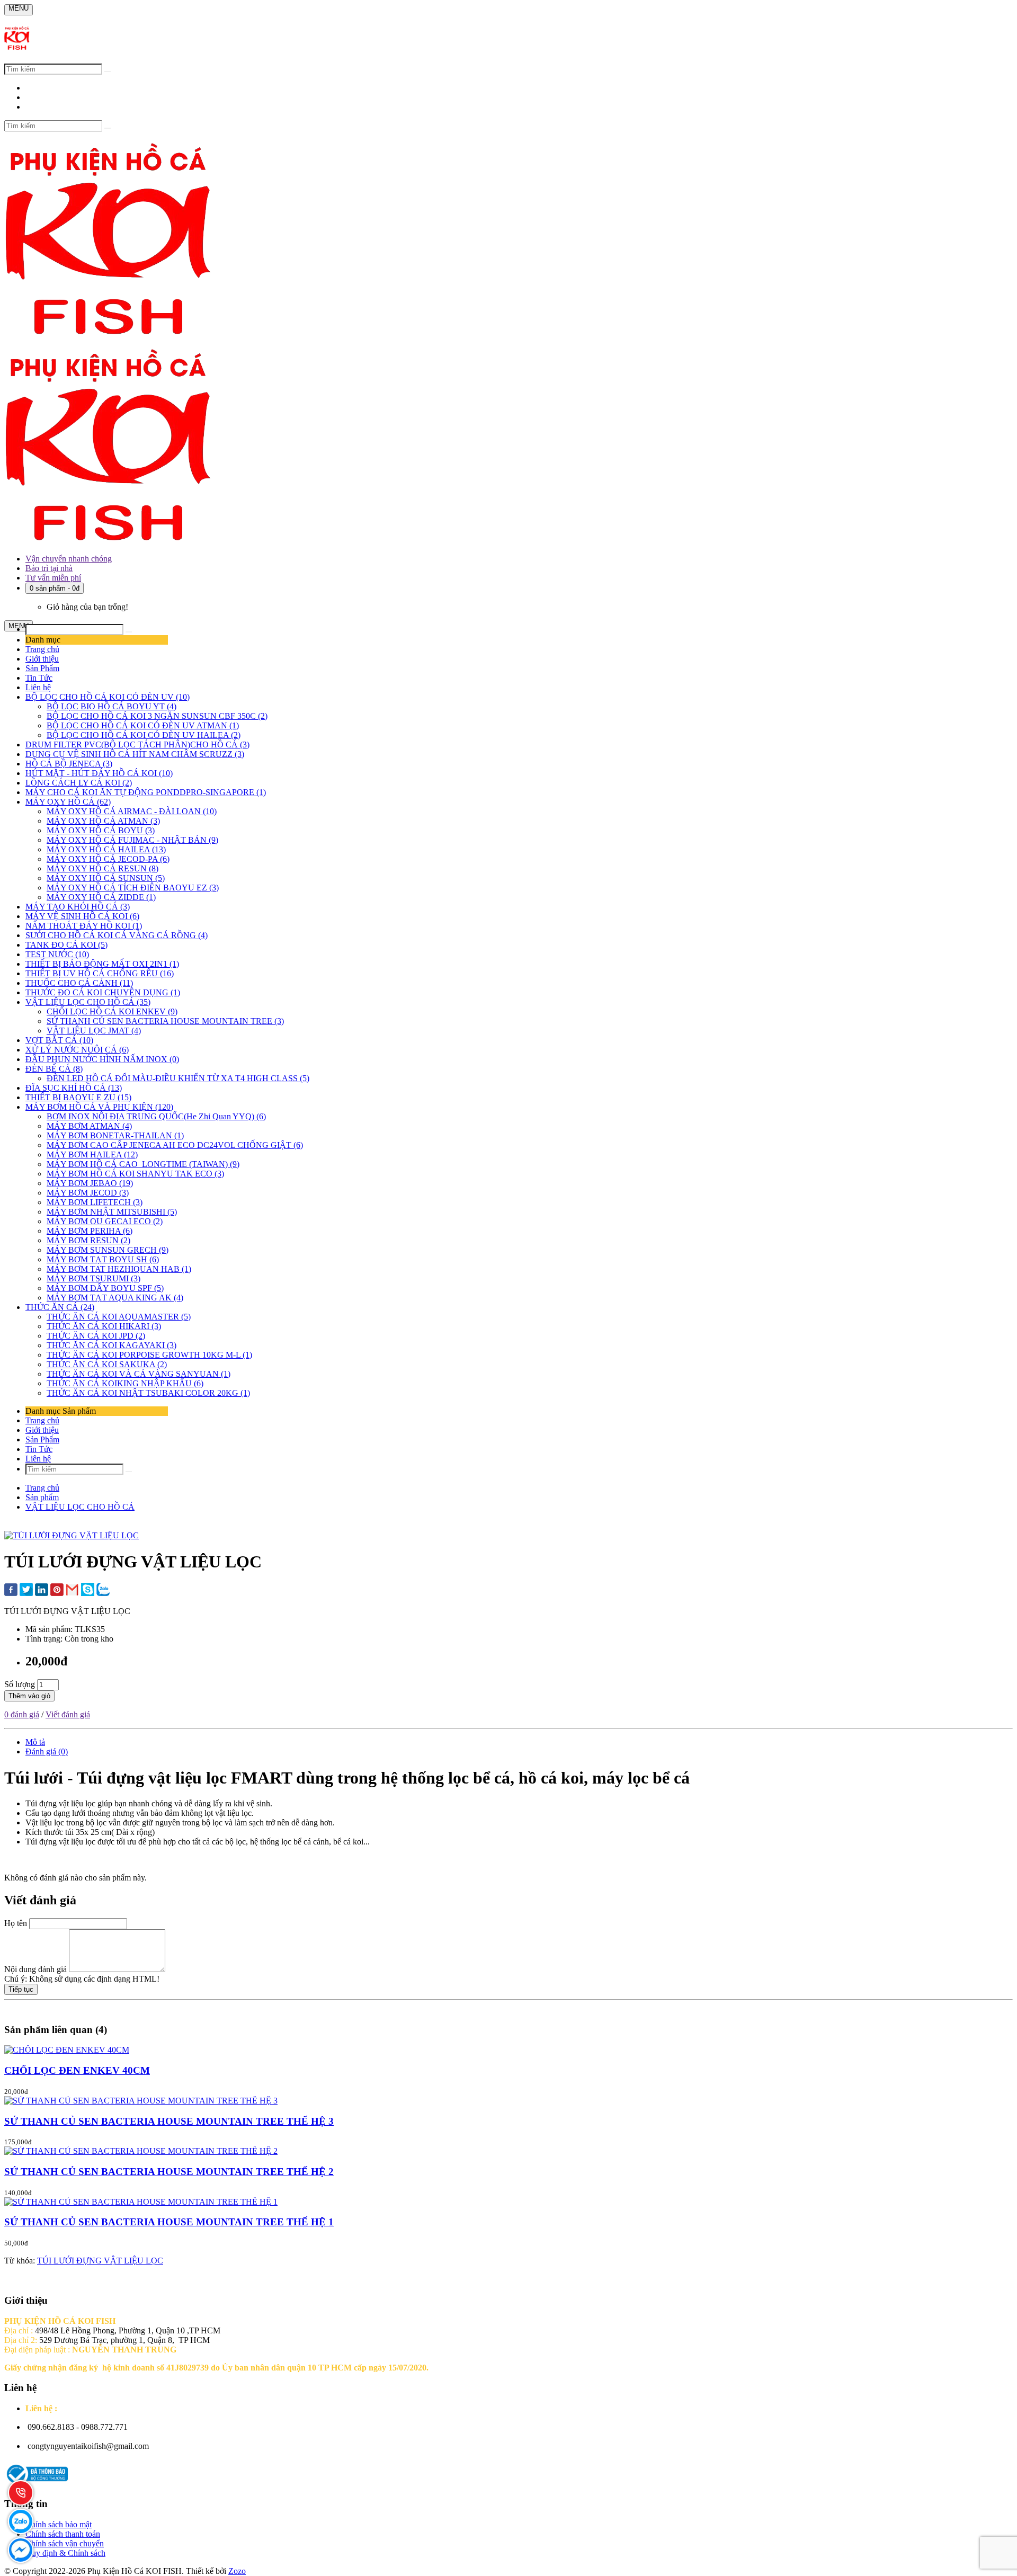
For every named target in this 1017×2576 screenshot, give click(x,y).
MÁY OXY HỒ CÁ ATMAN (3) (103, 821)
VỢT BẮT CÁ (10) (59, 1040)
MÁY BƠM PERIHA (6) (90, 1231)
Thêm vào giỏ (29, 1696)
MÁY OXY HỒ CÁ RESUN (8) (102, 868)
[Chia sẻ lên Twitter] (26, 1590)
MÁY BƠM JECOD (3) (88, 1193)
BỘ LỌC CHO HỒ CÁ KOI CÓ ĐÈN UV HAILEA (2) (144, 735)
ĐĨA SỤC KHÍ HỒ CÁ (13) (74, 1088)
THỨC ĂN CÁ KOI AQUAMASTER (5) (119, 1317)
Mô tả (35, 1742)
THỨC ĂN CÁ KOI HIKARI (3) (104, 1326)
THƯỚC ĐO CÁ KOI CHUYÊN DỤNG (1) (103, 992)
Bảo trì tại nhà (49, 568)
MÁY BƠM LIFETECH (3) (95, 1202)
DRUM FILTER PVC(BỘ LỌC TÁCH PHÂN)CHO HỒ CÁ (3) (137, 745)
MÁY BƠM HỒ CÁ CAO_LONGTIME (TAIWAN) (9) (143, 1164)
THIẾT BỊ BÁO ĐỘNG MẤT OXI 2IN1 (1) (102, 964)
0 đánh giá (22, 1714)
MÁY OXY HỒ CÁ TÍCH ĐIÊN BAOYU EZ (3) (133, 888)
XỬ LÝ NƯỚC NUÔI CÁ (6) (77, 1050)
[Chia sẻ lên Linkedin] (42, 1591)
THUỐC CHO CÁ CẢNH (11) (79, 983)
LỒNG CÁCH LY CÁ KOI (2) (79, 783)
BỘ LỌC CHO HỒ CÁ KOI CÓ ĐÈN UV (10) (108, 697)
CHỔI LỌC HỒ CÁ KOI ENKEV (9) (112, 1011)
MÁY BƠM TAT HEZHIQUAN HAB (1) (119, 1269)
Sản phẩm (42, 1497)
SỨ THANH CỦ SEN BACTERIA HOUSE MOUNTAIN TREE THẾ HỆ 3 (169, 2121)
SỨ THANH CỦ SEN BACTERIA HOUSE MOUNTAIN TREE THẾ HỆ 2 (169, 2172)
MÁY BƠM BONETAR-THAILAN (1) (115, 1135)
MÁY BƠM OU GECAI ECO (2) (105, 1221)
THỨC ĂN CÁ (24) (60, 1307)
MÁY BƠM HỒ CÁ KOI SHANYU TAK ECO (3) (135, 1174)
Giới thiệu (42, 659)
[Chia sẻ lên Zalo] (103, 1590)
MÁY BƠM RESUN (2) (88, 1240)
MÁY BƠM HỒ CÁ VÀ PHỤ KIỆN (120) (99, 1107)
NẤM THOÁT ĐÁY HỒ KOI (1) (84, 926)
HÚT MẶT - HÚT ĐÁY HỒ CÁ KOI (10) (99, 773)
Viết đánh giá (68, 1714)
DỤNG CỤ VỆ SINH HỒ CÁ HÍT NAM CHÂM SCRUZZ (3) (135, 754)
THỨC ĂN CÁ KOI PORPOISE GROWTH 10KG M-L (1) (149, 1355)
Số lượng (20, 1684)
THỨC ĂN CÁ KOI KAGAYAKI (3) (111, 1345)
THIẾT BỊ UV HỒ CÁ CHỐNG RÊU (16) (100, 973)
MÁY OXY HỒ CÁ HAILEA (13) (106, 849)
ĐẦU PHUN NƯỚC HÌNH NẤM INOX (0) (102, 1059)
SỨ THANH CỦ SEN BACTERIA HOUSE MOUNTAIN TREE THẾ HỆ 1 (169, 2222)
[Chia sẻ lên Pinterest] (57, 1591)
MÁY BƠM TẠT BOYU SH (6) (103, 1259)
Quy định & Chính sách (65, 2553)
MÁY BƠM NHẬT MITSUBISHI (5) (112, 1212)
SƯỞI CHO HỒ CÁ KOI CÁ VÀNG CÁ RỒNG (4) (117, 935)
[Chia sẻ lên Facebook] (11, 1591)
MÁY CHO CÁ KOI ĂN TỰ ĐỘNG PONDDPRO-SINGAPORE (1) (146, 792)
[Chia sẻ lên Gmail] (72, 1590)
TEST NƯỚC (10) (57, 954)
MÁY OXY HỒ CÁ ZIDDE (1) (101, 897)
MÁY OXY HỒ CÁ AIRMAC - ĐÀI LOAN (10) (132, 811)
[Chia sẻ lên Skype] (88, 1590)
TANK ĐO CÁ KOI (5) (66, 945)
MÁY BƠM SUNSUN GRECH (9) (108, 1250)
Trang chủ (42, 649)
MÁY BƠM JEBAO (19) (90, 1183)
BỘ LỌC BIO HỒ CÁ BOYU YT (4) (111, 706)
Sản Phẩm (42, 668)
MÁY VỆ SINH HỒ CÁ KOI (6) (82, 916)
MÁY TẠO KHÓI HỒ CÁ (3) (78, 907)
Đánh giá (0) (47, 1751)
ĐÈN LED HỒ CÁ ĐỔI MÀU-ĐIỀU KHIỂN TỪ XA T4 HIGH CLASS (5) (178, 1078)
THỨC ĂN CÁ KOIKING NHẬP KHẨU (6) (125, 1383)
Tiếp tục (21, 1989)
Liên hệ (38, 687)
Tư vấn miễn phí (53, 578)
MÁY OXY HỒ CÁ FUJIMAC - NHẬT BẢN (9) (132, 840)
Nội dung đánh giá (35, 1969)
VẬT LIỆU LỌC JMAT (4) (94, 1031)
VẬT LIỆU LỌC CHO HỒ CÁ (80, 1507)
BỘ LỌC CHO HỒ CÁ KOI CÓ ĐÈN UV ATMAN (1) (143, 725)
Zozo (237, 2571)
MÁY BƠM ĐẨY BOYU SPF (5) (105, 1288)
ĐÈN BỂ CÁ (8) (54, 1069)
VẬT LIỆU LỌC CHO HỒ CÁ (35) (88, 1002)
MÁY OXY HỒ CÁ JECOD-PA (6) (108, 859)
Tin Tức (39, 678)
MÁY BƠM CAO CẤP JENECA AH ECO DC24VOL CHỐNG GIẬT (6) (175, 1145)
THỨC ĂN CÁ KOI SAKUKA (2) (107, 1364)
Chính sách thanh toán (63, 2534)
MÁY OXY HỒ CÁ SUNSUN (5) (106, 878)
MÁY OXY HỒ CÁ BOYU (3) (101, 830)
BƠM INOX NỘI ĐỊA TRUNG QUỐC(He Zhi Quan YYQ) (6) (156, 1116)
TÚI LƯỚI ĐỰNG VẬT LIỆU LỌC (100, 2261)
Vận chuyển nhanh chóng (69, 559)
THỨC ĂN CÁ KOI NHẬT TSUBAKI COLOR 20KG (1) (148, 1393)
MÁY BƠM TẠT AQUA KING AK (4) (115, 1298)
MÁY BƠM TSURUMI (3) (93, 1278)
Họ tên (16, 1923)
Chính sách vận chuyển (65, 2543)
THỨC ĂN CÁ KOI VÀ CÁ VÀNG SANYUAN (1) (139, 1374)
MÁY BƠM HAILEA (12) (92, 1155)
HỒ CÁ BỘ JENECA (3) (69, 764)
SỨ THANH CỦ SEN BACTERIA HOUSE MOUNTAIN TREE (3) (165, 1021)
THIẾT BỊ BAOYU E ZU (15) (78, 1097)
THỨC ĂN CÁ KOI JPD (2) (96, 1336)
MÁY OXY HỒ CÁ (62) (68, 802)
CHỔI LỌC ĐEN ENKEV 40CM (77, 2070)
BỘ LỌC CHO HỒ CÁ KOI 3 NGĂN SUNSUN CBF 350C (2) (157, 716)
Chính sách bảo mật (59, 2524)
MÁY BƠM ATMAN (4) (89, 1126)
